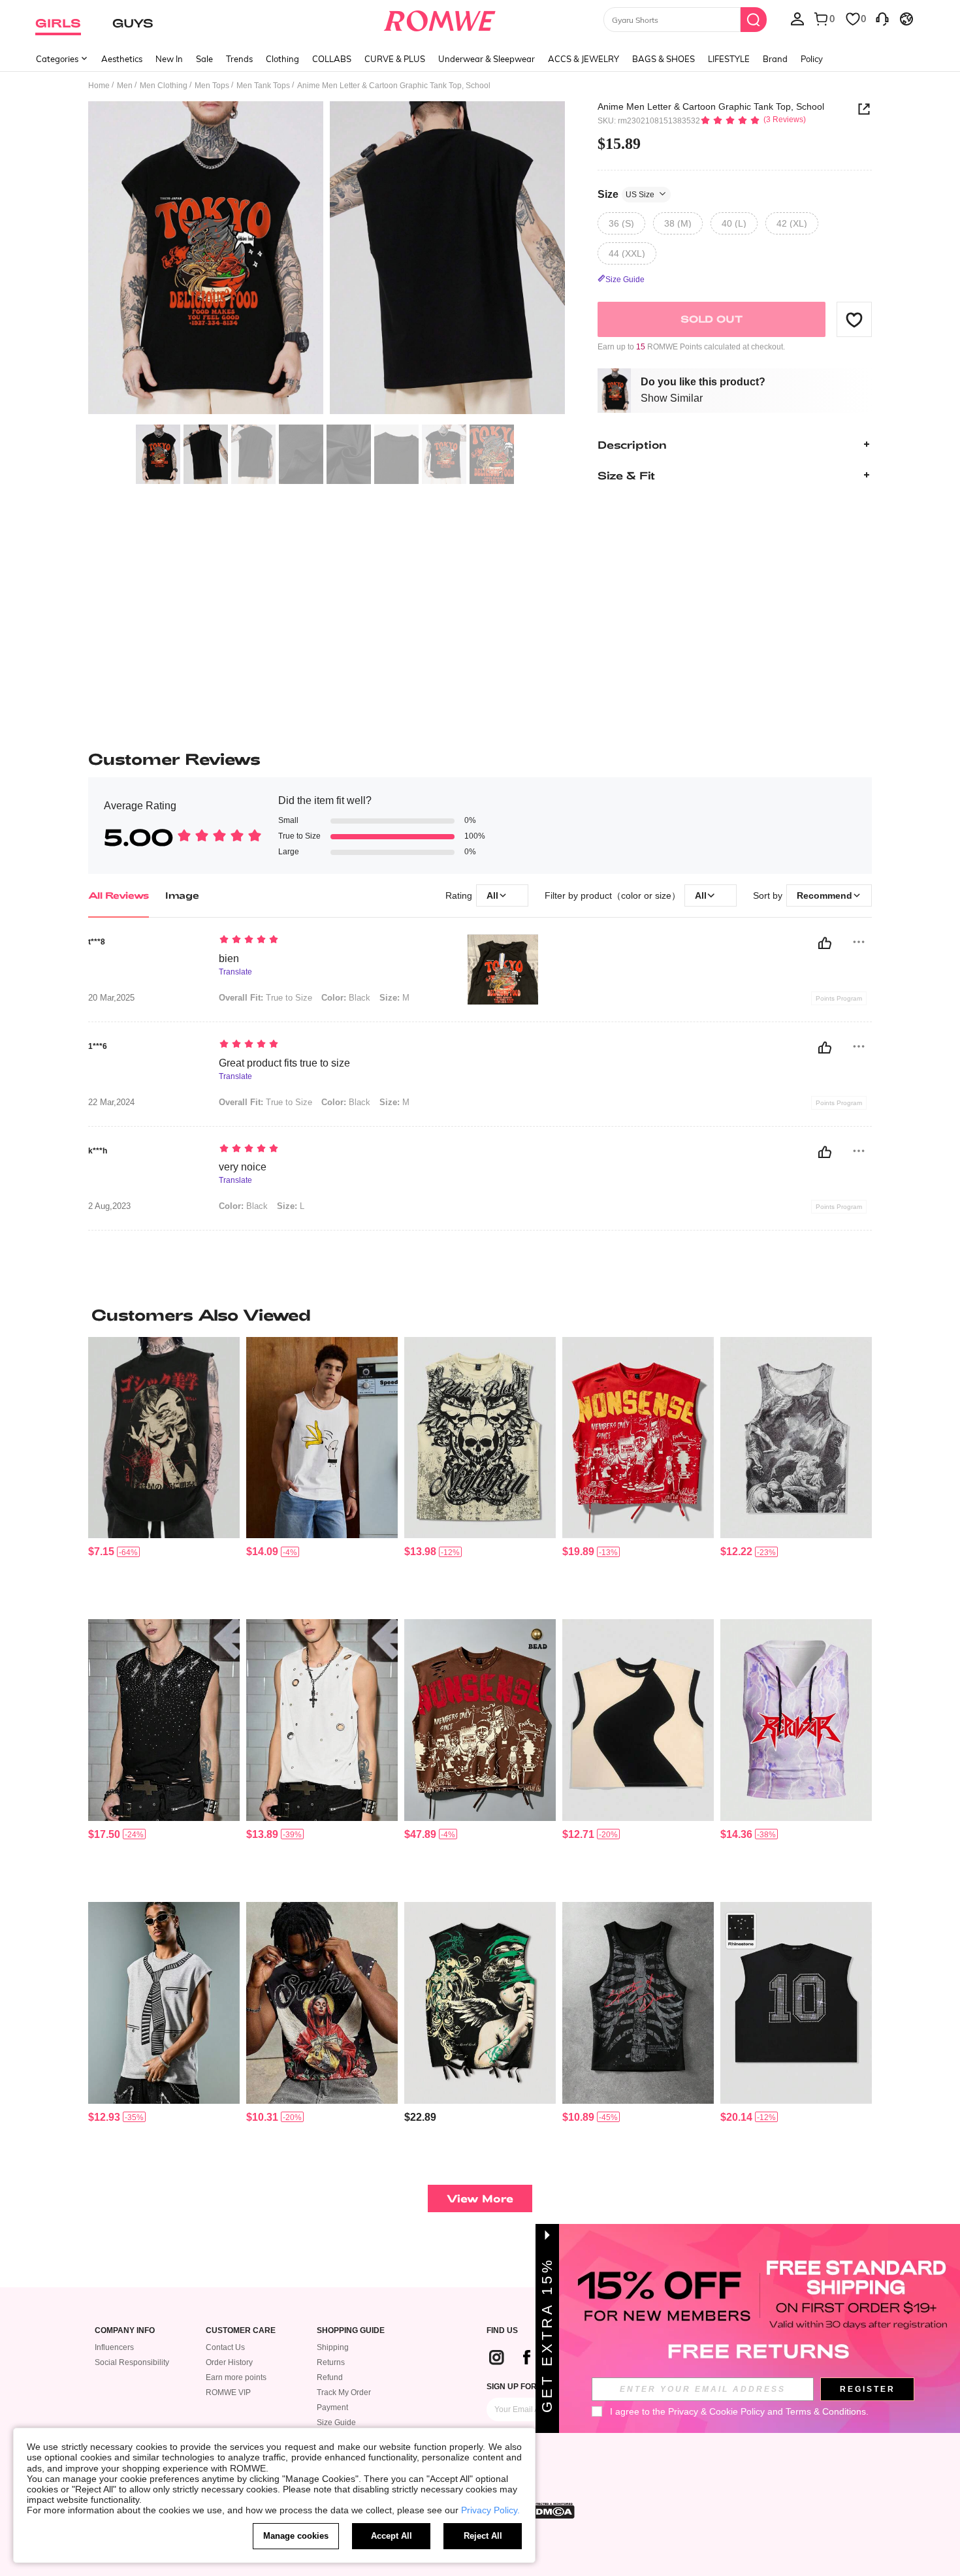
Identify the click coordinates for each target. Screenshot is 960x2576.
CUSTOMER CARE (241, 2331)
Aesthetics (122, 59)
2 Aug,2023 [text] (109, 1206)
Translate (235, 972)
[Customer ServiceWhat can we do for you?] (882, 18)
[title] (480, 1315)
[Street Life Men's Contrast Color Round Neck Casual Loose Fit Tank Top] (638, 1720)
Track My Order (344, 2392)
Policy (812, 59)
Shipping (333, 2347)
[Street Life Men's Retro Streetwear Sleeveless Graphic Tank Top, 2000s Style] (322, 2003)
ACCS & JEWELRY (584, 59)
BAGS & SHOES (664, 59)
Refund (330, 2377)
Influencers (114, 2347)
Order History (229, 2362)
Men (125, 86)
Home (99, 86)
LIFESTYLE (729, 59)
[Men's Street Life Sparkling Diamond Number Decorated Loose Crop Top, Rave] (796, 2003)
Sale (204, 59)
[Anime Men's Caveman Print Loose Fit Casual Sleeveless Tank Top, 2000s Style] (796, 1438)
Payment (332, 2407)
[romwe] (440, 18)
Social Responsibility (132, 2362)
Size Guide (336, 2423)
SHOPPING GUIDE (351, 2331)
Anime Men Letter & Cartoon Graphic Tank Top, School (711, 106)
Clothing (282, 59)
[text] (330, 941)
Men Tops (212, 86)
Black (346, 998)
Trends (239, 59)
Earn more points (236, 2377)
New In (169, 59)
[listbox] (797, 18)
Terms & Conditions (826, 2411)
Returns (331, 2362)
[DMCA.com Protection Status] (551, 2511)
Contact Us (225, 2347)
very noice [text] (243, 1167)
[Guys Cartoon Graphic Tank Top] (322, 1438)
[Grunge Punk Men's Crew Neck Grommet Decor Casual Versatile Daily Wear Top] (322, 1720)
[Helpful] (825, 943)
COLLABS (332, 59)
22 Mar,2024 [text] (111, 1103)
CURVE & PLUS (395, 59)
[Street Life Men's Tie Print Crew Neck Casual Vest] (164, 2003)
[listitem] (164, 1473)
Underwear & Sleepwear (487, 59)
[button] (854, 319)
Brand (775, 59)
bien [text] (229, 958)
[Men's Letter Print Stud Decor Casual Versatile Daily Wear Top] (480, 1720)
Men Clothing (164, 86)
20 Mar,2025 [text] (111, 998)
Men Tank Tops (263, 86)
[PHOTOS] (327, 260)
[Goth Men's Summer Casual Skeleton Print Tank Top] (638, 2003)
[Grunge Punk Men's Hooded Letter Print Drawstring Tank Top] (796, 1720)
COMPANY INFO (125, 2331)
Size (626, 194)
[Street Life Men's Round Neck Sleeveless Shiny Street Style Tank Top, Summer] (164, 1720)
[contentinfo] (101, 1552)
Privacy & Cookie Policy (716, 2411)
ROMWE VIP (228, 2392)
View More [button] (480, 2198)
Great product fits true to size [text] (284, 1063)
